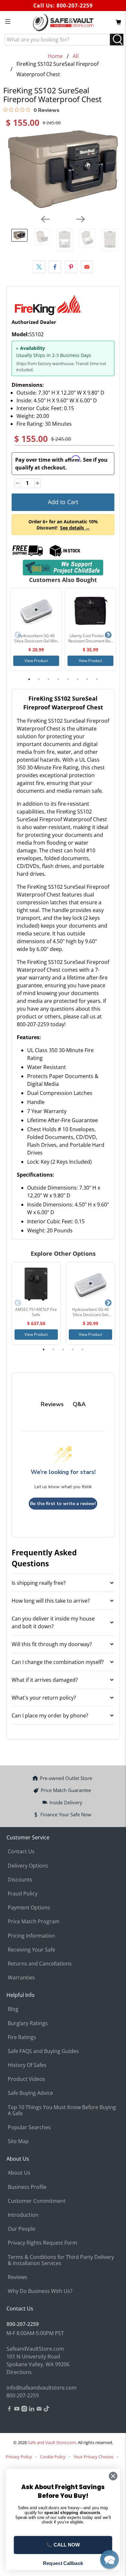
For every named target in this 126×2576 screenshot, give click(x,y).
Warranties (21, 1977)
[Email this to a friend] (87, 267)
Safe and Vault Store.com (52, 2442)
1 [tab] (29, 679)
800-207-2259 (75, 6)
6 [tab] (78, 679)
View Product (36, 661)
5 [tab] (68, 679)
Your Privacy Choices (94, 2457)
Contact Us (21, 1851)
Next (108, 635)
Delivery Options (28, 1866)
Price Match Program (34, 1921)
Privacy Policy (19, 2457)
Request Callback (63, 2563)
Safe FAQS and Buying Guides (43, 2051)
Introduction (23, 2215)
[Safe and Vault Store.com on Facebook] (9, 2410)
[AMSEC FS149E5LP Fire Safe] (36, 1285)
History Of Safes (27, 2065)
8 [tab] (97, 679)
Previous (18, 635)
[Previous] (45, 219)
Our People (21, 2229)
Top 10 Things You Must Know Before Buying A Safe (62, 2110)
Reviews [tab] (52, 1404)
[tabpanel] (36, 629)
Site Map (18, 2141)
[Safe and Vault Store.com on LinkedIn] (32, 2410)
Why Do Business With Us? (40, 2291)
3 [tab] (48, 679)
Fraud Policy (23, 1893)
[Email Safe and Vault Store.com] (39, 2410)
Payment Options (29, 1907)
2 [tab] (39, 679)
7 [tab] (87, 679)
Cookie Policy (53, 2457)
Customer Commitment (37, 2201)
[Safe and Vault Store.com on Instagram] (24, 2410)
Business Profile (27, 2187)
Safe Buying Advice (30, 2093)
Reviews (17, 2277)
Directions (19, 2372)
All (76, 56)
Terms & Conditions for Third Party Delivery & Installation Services (61, 2260)
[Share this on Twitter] (39, 267)
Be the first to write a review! (63, 1504)
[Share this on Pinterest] (71, 267)
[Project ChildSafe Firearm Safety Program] (63, 568)
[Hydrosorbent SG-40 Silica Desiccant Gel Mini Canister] (36, 611)
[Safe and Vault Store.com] (63, 22)
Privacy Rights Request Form (42, 2243)
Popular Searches (29, 2127)
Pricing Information (31, 1936)
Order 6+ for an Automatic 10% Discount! (63, 525)
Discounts (20, 1880)
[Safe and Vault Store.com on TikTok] (47, 2410)
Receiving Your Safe (31, 1950)
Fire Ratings (22, 2037)
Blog (13, 2009)
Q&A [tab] (79, 1404)
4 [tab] (58, 679)
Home (55, 56)
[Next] (81, 219)
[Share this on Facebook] (55, 267)
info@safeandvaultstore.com (42, 2388)
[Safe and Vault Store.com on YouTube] (17, 2410)
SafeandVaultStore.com (35, 2349)
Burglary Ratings (28, 2023)
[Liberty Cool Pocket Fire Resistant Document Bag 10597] (90, 611)
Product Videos (26, 2079)
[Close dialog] (113, 2476)
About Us (19, 2173)
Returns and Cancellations (40, 1964)
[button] (110, 2559)
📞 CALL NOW (63, 2545)
